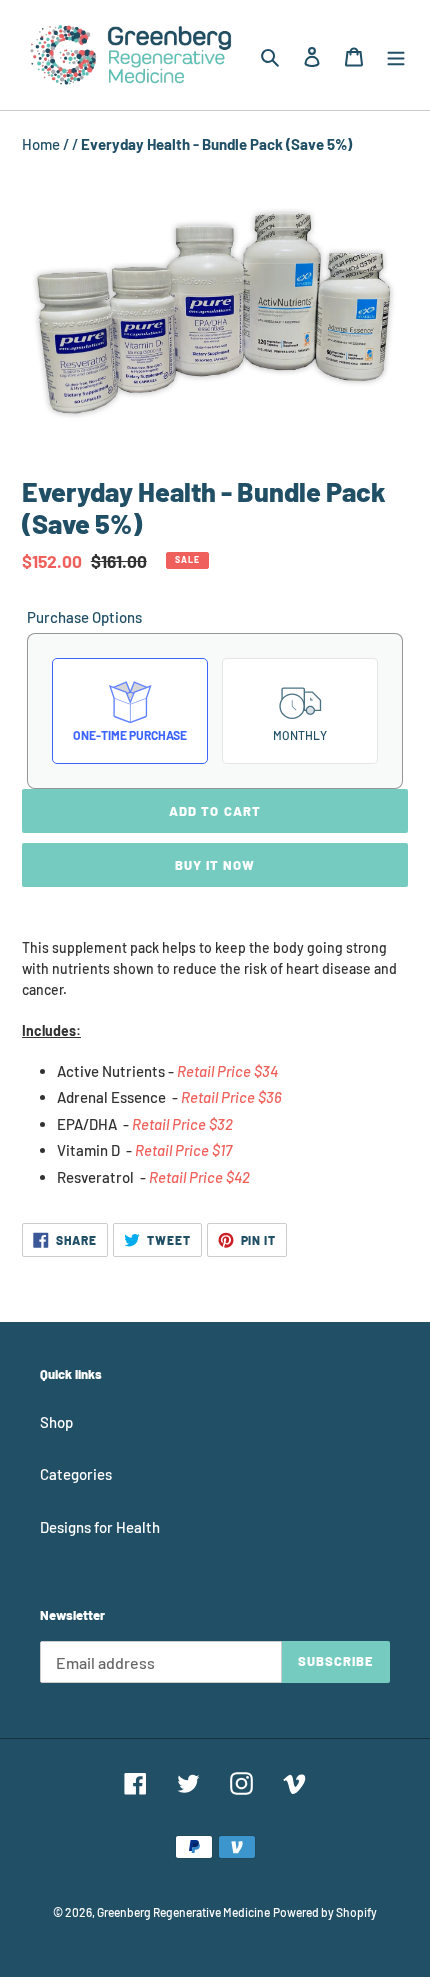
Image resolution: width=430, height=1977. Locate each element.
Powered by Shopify (325, 1912)
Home (42, 144)
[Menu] (396, 54)
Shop (56, 1422)
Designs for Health (100, 1527)
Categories (76, 1474)
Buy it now (215, 865)
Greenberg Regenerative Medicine (183, 1912)
